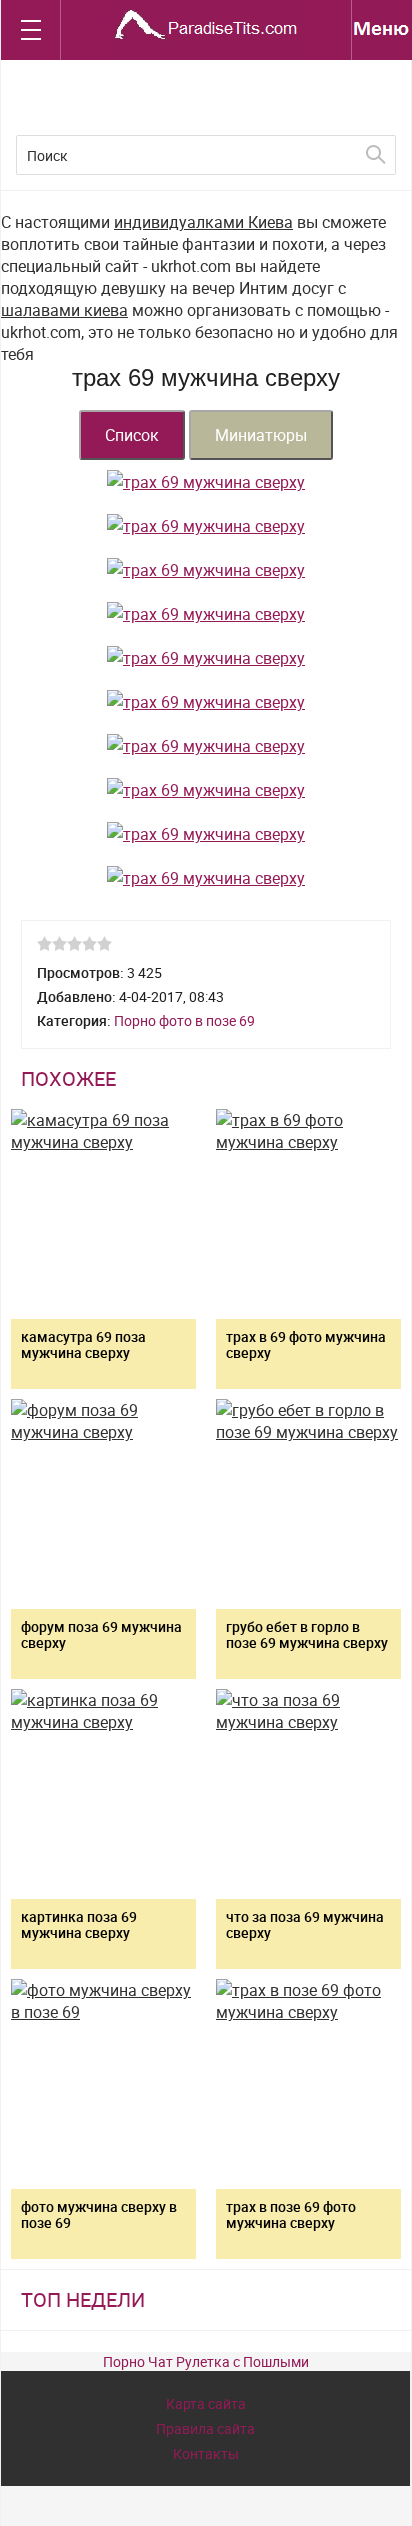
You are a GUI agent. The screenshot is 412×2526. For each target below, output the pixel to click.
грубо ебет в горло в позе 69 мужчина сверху (307, 1634)
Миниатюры (261, 435)
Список (132, 435)
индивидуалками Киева (203, 222)
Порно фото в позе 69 (184, 1020)
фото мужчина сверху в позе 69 (99, 2214)
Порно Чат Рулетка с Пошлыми (206, 2361)
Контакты (206, 2453)
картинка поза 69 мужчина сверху (79, 1924)
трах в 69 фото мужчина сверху (306, 1344)
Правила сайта (205, 2428)
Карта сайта (206, 2403)
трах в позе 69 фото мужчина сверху (291, 2214)
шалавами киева (64, 310)
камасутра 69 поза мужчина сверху (83, 1344)
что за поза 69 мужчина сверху (305, 1924)
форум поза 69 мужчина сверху (101, 1634)
